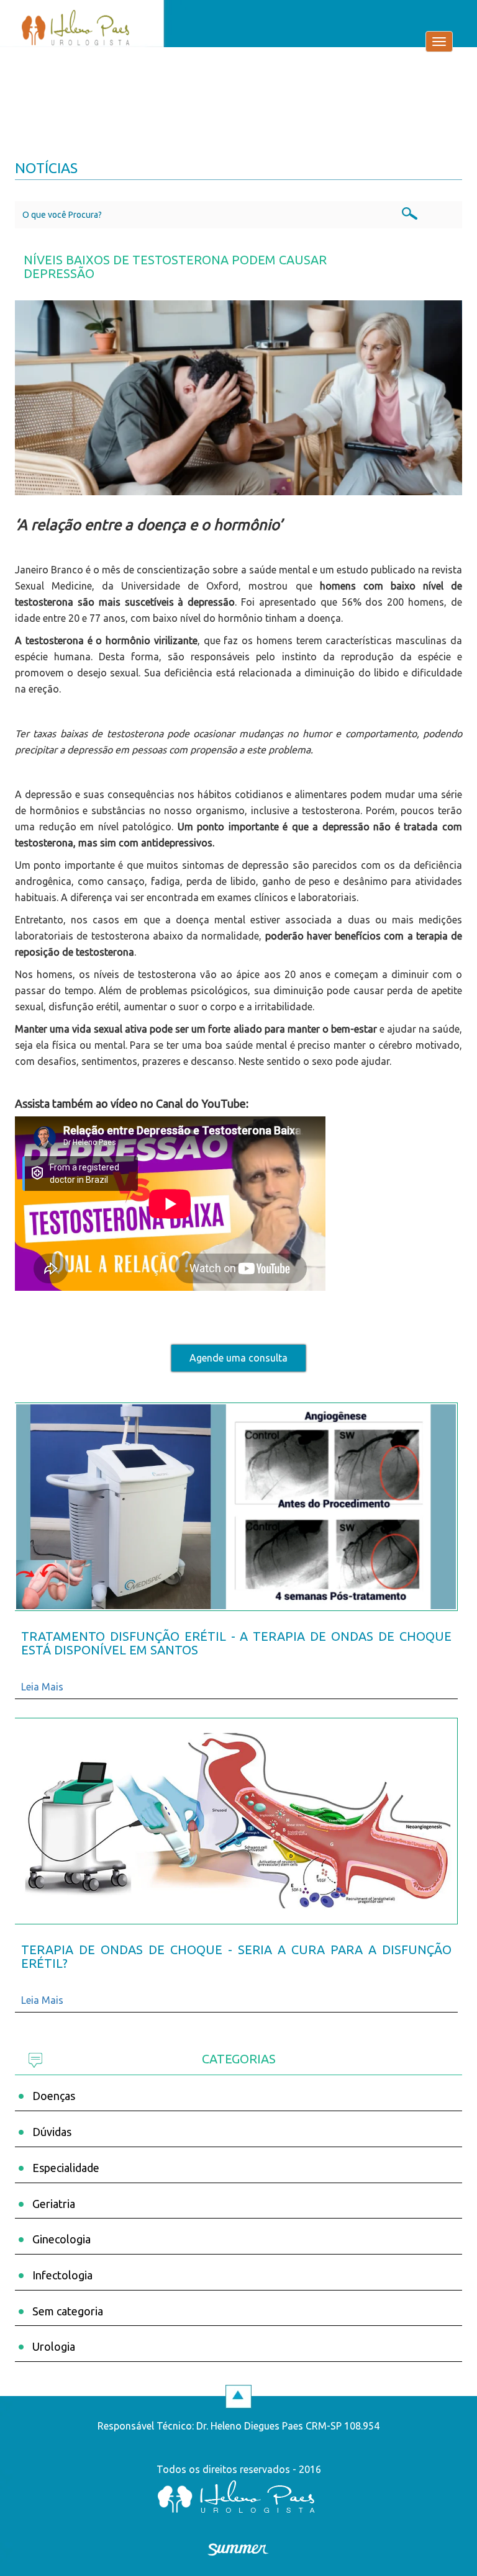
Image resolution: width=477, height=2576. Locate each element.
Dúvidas (52, 2132)
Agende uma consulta (238, 1358)
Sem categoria (68, 2311)
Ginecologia (61, 2239)
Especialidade (66, 2168)
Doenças (54, 2096)
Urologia (54, 2346)
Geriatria (54, 2204)
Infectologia (62, 2275)
